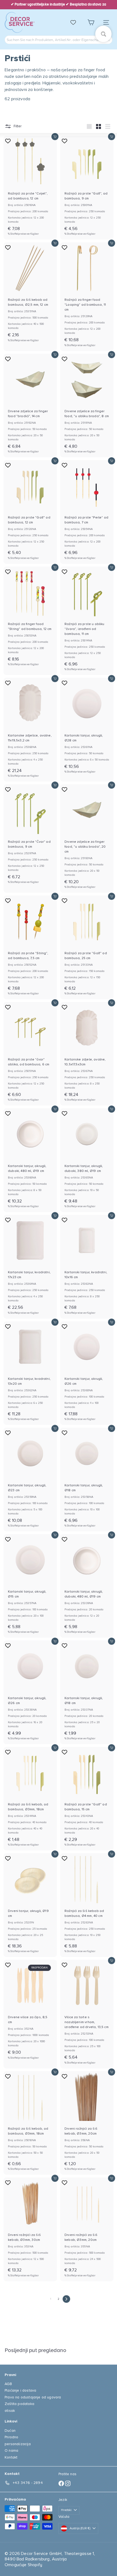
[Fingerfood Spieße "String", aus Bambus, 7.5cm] (30, 947)
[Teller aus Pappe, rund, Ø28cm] (87, 728)
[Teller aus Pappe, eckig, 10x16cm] (87, 1267)
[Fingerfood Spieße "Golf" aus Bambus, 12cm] (30, 512)
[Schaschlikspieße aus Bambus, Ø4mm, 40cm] (87, 1905)
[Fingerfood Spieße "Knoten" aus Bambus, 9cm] (30, 836)
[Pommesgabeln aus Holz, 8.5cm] (30, 2012)
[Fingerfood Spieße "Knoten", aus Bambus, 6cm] (30, 1054)
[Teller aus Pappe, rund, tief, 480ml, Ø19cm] (30, 1160)
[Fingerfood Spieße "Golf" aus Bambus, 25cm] (87, 947)
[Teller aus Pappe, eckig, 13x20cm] (30, 1373)
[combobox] (59, 40)
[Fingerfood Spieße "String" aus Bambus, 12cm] (30, 618)
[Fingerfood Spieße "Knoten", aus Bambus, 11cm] (87, 621)
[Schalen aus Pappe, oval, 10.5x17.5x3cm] (87, 1054)
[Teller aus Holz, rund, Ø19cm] (30, 1905)
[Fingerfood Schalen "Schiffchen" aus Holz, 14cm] (30, 406)
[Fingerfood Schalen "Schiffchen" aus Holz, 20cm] (87, 839)
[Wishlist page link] (76, 22)
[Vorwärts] (66, 2299)
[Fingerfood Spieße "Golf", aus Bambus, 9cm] (87, 188)
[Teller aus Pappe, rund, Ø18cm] (87, 1479)
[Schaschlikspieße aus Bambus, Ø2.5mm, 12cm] (30, 294)
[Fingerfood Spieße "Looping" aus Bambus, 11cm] (87, 297)
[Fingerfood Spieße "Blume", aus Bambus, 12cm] (30, 188)
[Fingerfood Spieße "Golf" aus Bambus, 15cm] (87, 1799)
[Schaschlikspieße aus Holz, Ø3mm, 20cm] (87, 2123)
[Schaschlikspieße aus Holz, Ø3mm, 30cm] (30, 2229)
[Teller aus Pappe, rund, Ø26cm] (87, 1373)
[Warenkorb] (91, 23)
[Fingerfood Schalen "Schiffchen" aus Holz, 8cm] (87, 406)
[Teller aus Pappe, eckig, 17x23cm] (30, 1267)
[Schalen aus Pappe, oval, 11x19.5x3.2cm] (30, 730)
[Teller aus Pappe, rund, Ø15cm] (30, 1586)
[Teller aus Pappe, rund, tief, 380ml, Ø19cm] (87, 1160)
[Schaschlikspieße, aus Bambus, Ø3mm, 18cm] (30, 1799)
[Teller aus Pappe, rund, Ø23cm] (30, 1479)
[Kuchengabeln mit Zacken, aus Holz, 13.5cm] (87, 2014)
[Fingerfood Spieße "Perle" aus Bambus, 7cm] (87, 512)
